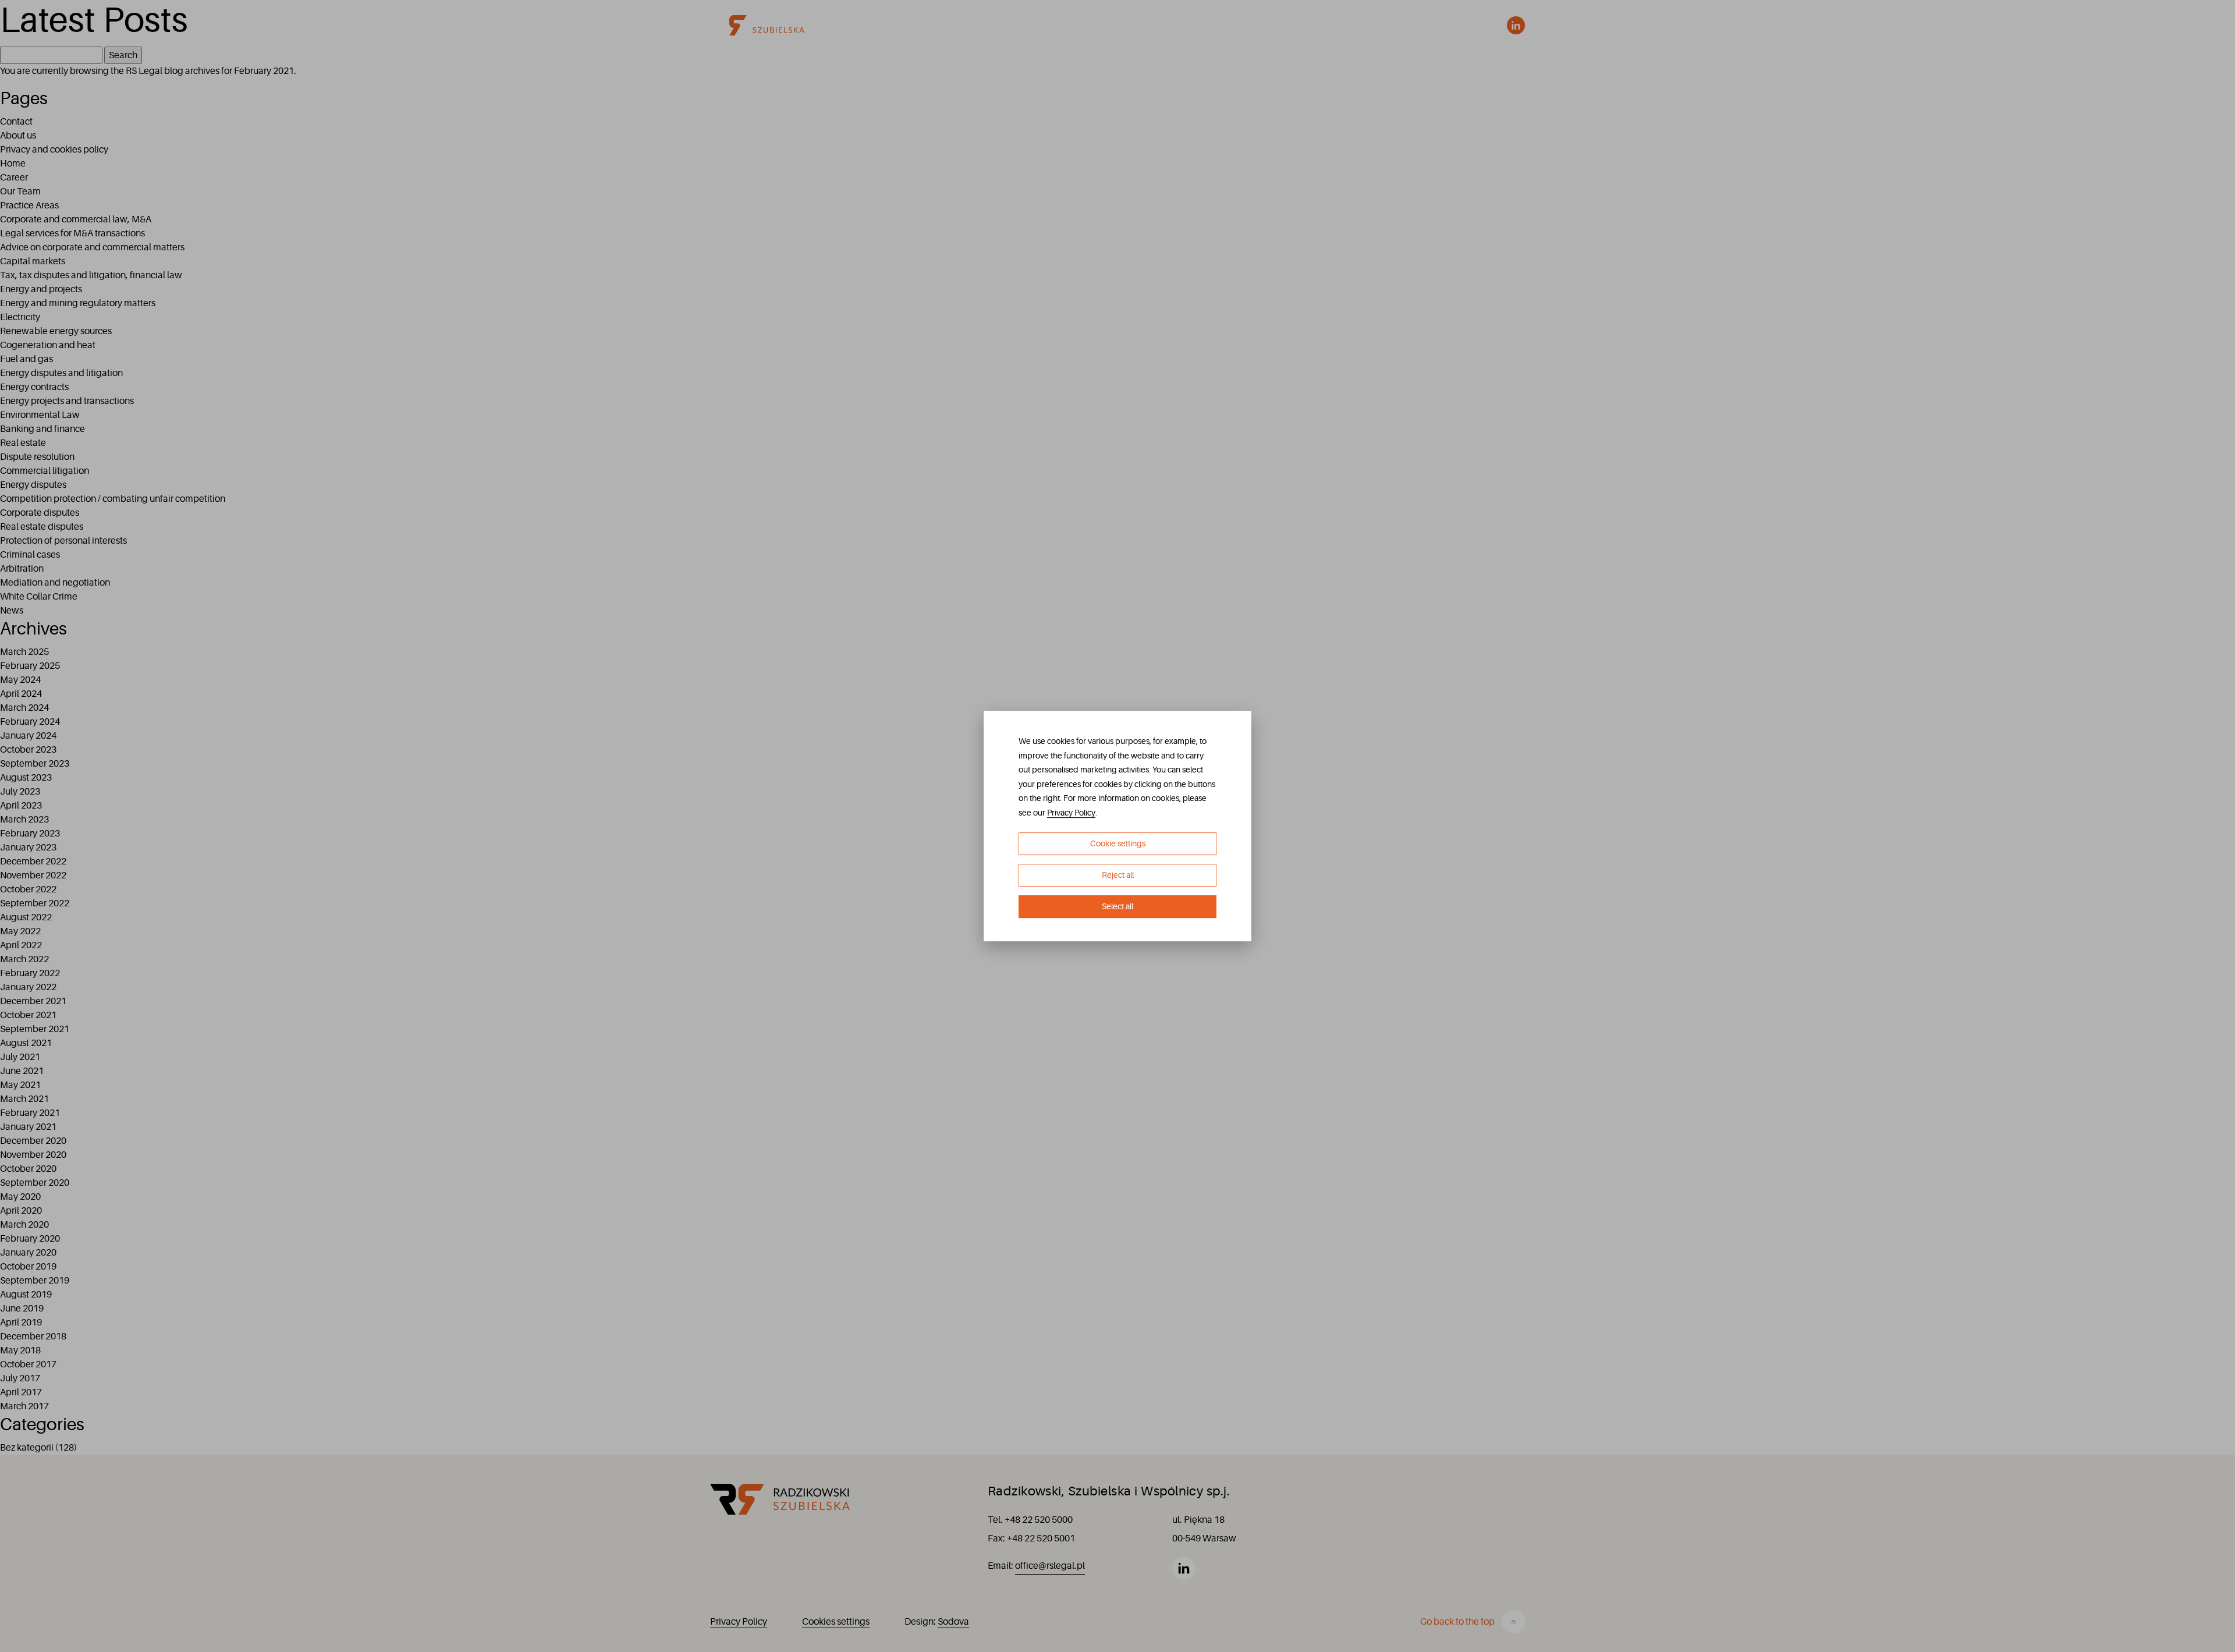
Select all (1117, 906)
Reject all (1118, 875)
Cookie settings (1118, 844)
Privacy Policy (1071, 813)
